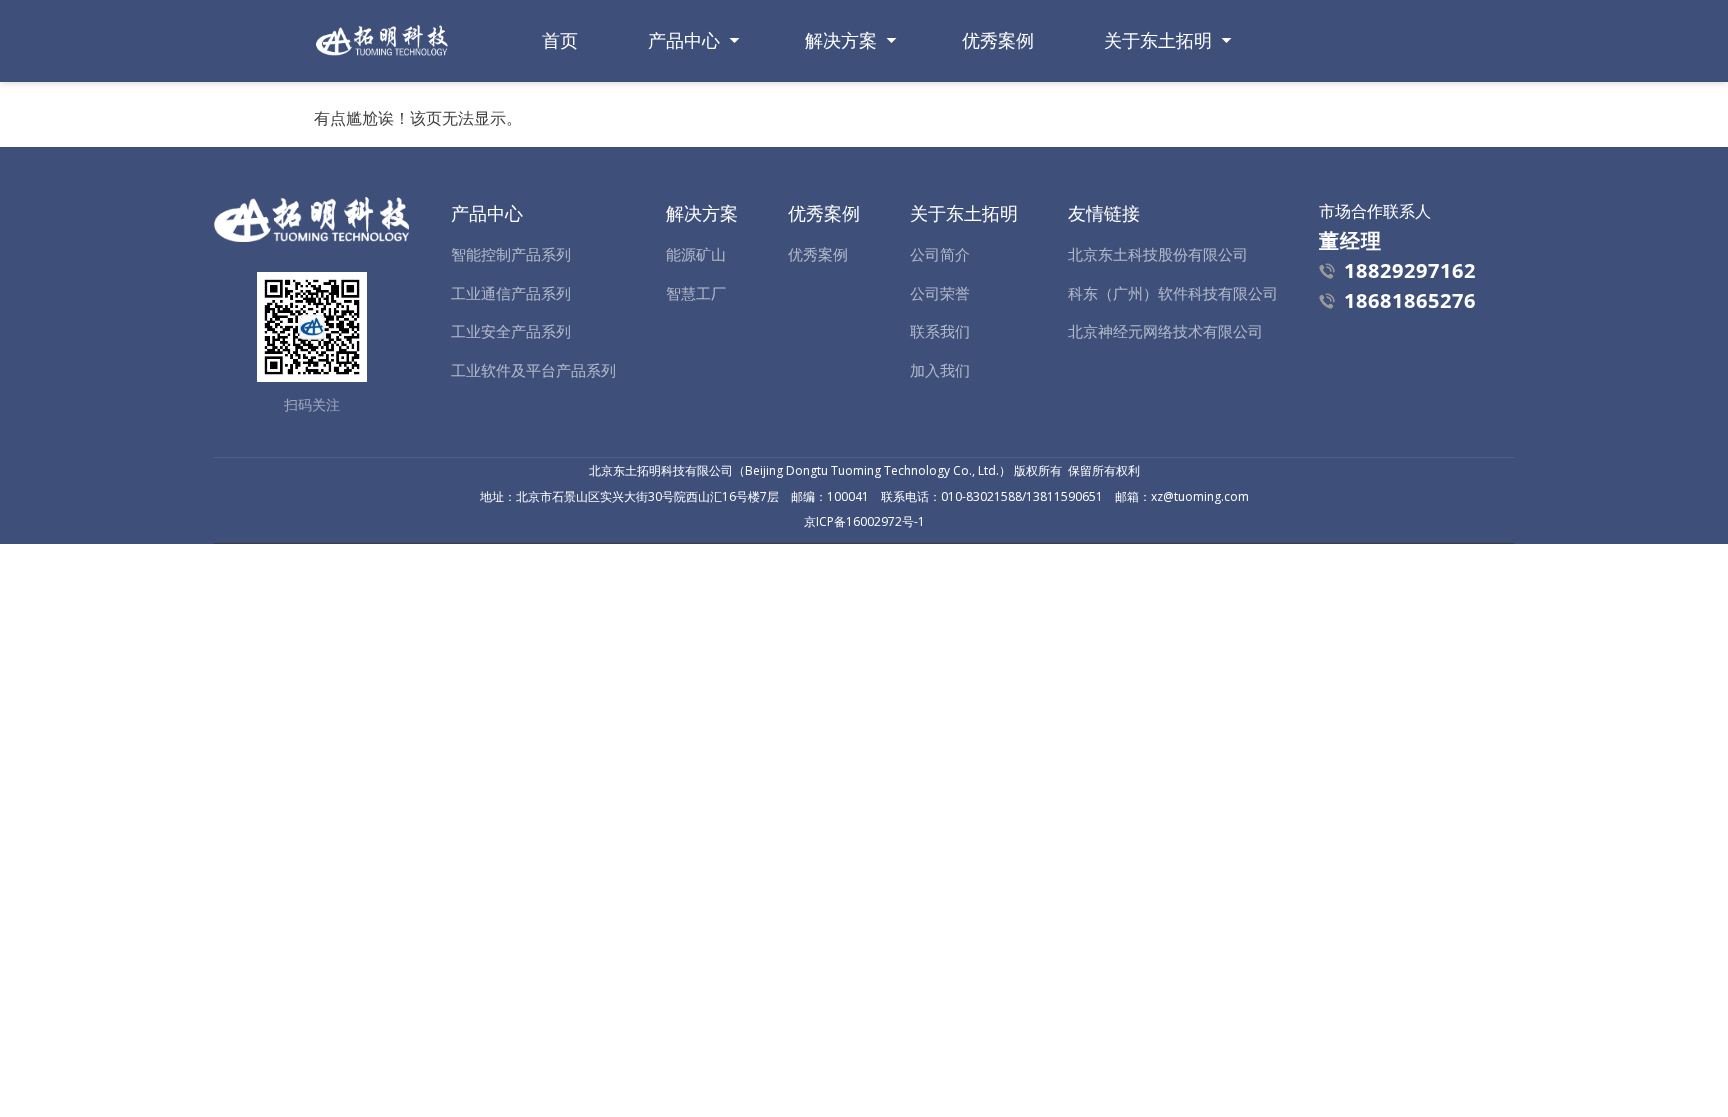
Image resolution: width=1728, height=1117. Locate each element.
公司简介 (940, 254)
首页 (560, 40)
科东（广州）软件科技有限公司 (1173, 293)
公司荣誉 (940, 293)
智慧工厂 (696, 293)
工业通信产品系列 (511, 293)
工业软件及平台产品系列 (533, 370)
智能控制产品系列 (511, 254)
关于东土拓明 (1158, 40)
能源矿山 (696, 254)
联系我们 (940, 331)
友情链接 (1104, 213)
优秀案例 (998, 40)
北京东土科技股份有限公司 (1158, 254)
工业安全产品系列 (511, 331)
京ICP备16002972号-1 (864, 521)
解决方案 (841, 40)
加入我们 (940, 370)
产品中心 (684, 40)
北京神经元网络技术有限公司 (1165, 331)
